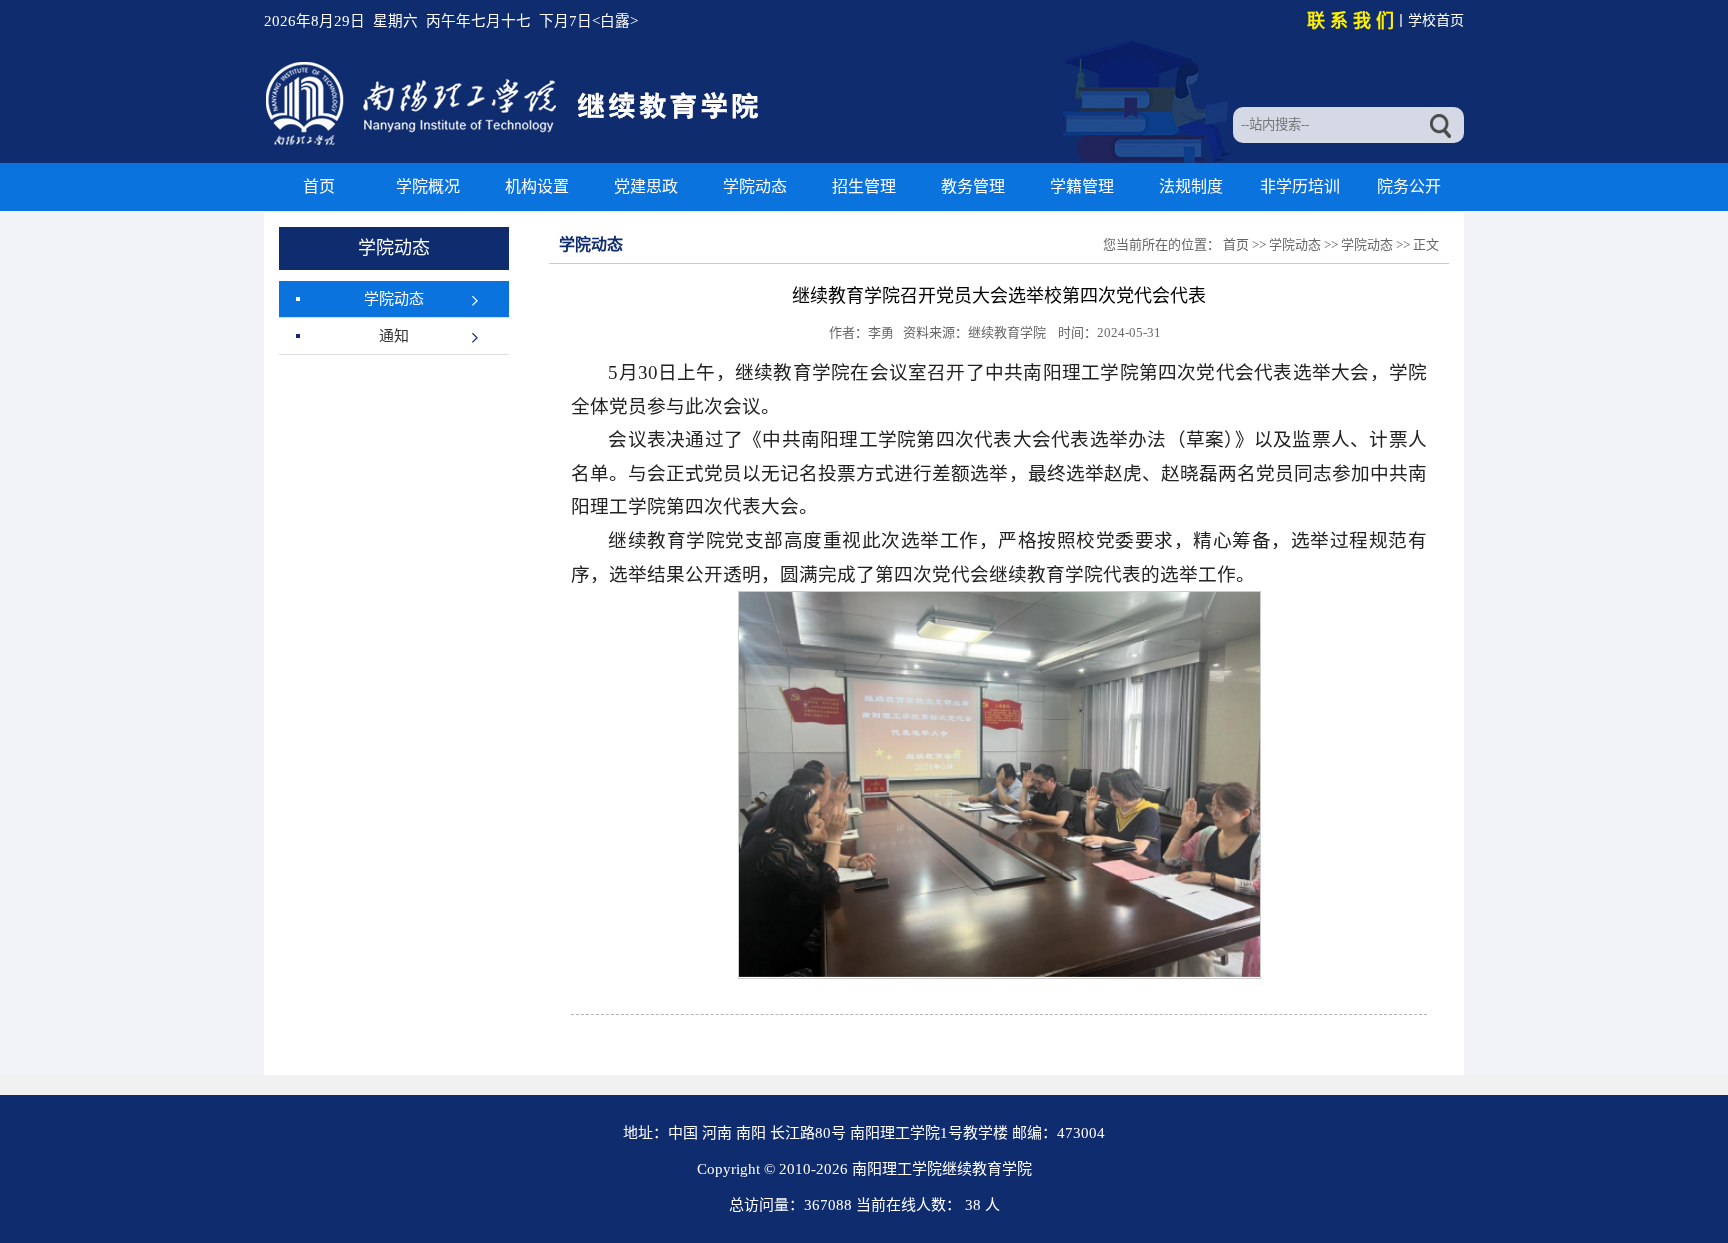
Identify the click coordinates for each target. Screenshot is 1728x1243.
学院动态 (755, 186)
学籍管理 (1082, 186)
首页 (319, 186)
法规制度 (1191, 186)
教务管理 (973, 186)
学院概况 (428, 186)
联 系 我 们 (1350, 21)
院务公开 (1409, 186)
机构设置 (537, 186)
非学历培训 (1300, 186)
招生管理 (864, 186)
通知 (394, 336)
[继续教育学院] (515, 143)
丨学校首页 (1429, 20)
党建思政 (646, 186)
